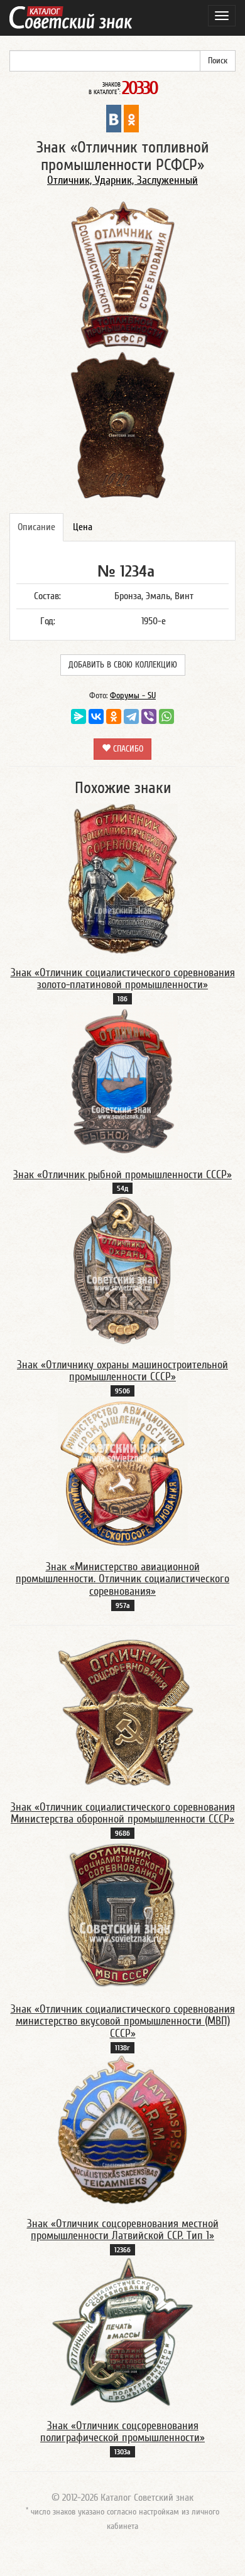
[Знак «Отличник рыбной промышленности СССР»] (122, 1080)
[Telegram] (131, 716)
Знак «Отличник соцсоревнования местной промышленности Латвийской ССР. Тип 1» (123, 2230)
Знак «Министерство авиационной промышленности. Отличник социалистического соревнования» (122, 1579)
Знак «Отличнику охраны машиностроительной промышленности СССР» (122, 1371)
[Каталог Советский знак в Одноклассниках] (131, 118)
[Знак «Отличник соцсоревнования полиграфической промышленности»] (123, 2331)
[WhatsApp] (166, 716)
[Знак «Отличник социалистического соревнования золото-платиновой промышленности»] (123, 878)
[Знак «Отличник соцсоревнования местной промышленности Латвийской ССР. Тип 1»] (122, 2129)
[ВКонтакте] (96, 716)
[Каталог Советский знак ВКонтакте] (114, 118)
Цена (83, 527)
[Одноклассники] (114, 716)
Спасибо (127, 749)
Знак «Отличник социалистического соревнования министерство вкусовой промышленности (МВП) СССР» (123, 2022)
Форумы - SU (133, 696)
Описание (36, 527)
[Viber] (149, 716)
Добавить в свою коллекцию (123, 665)
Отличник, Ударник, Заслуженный (122, 180)
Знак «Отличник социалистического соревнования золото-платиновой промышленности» (123, 979)
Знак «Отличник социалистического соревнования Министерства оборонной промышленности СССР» (123, 1813)
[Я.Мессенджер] (79, 716)
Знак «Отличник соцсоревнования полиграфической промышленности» (122, 2432)
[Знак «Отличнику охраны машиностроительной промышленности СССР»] (122, 1270)
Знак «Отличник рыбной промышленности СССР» (122, 1175)
